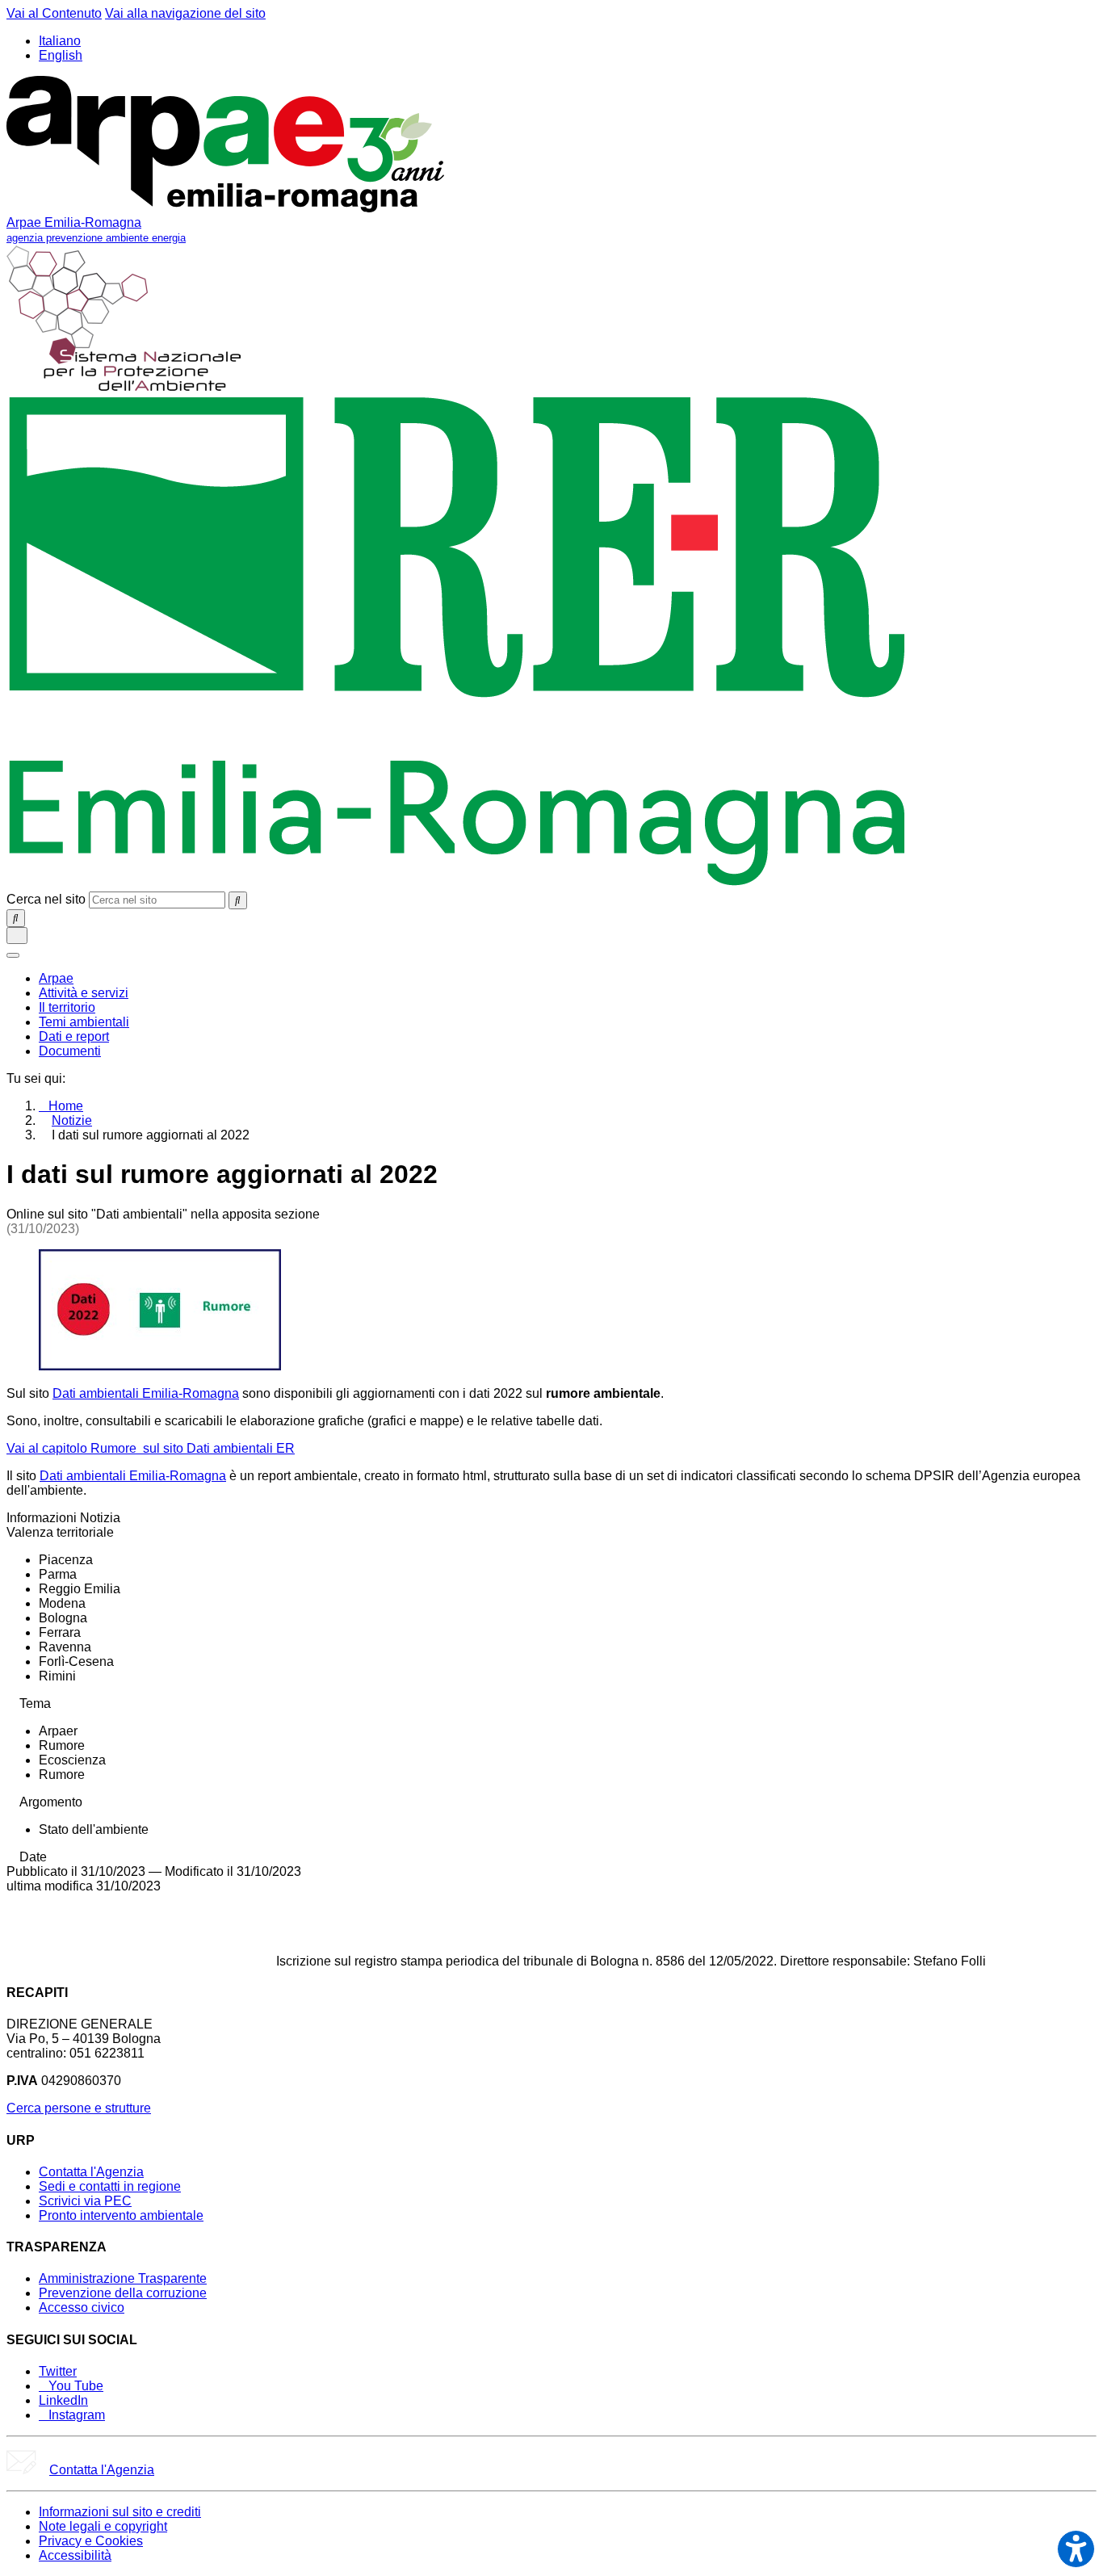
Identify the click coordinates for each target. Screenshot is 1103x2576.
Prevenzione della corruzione (123, 2293)
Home (66, 1106)
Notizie (72, 1120)
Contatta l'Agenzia (91, 2172)
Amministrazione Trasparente (123, 2278)
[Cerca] (238, 900)
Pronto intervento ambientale (121, 2215)
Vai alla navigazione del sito (185, 13)
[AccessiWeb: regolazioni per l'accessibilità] (1076, 2549)
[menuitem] (56, 978)
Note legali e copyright (103, 2526)
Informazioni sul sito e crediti (120, 2512)
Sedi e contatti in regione (110, 2186)
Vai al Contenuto (54, 13)
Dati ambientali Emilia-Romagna (146, 1393)
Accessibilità (75, 2555)
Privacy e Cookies (91, 2541)
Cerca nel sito (46, 899)
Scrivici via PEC (85, 2201)
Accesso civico (82, 2307)
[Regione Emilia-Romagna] (457, 884)
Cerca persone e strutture (79, 2108)
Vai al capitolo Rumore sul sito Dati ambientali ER (151, 1448)
